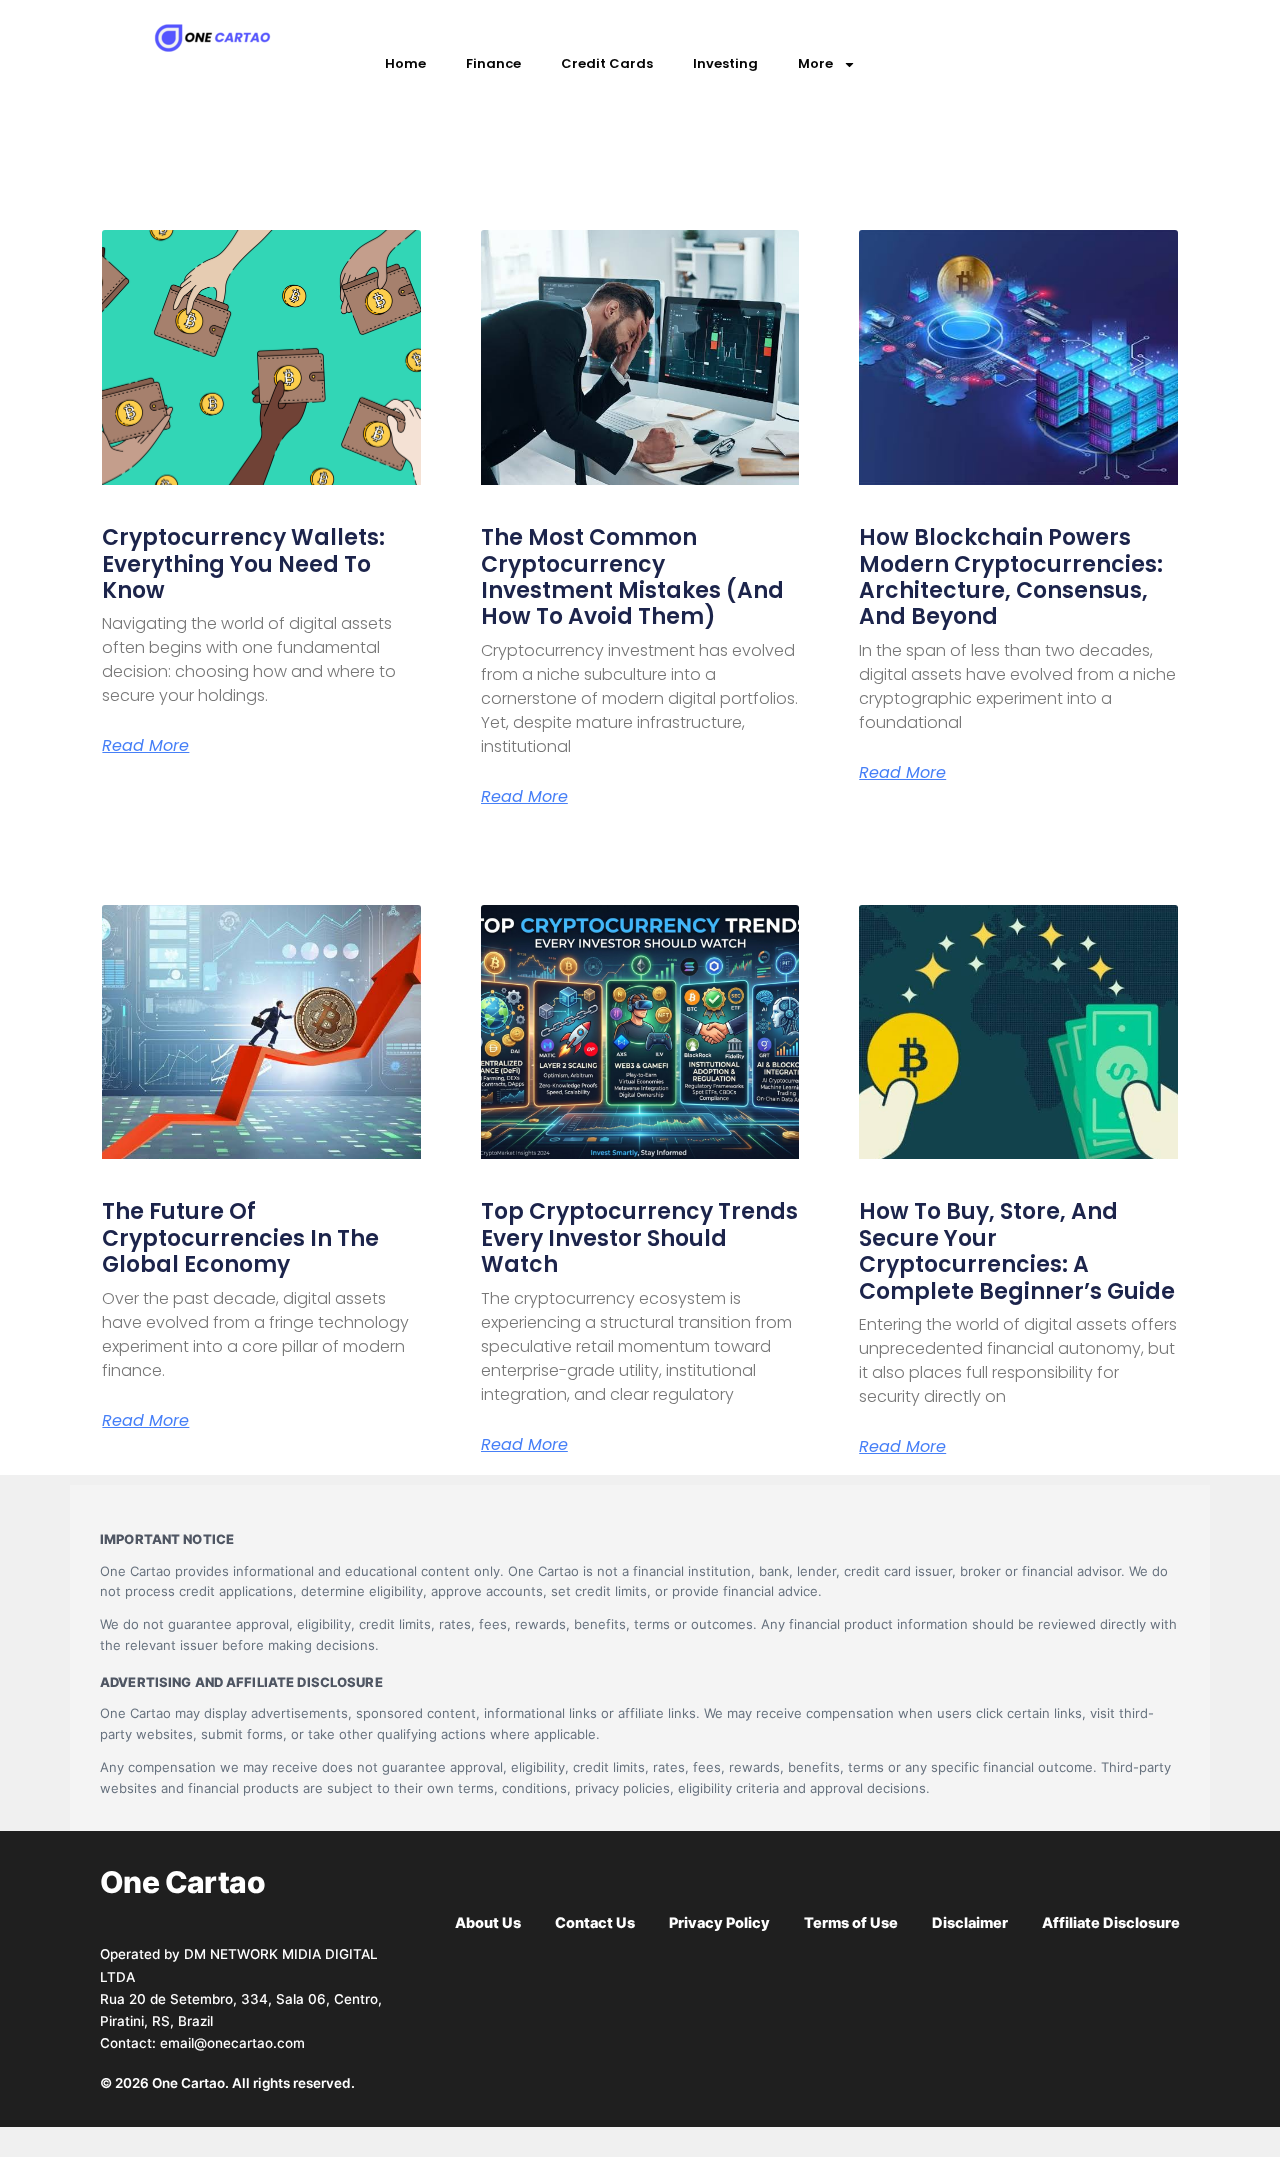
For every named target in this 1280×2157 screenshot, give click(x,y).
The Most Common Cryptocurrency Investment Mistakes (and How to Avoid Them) (632, 577)
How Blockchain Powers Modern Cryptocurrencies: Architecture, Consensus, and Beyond (1011, 577)
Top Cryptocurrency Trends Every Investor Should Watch (639, 1238)
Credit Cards (607, 63)
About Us (488, 1923)
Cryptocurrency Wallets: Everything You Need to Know (243, 564)
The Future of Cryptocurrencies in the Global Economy (240, 1238)
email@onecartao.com (232, 2043)
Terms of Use (851, 1923)
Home (405, 63)
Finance (493, 63)
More (815, 63)
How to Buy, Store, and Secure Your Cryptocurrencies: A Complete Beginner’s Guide (1017, 1251)
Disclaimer (970, 1923)
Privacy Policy (719, 1923)
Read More (145, 746)
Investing (725, 63)
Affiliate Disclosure (1111, 1923)
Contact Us (595, 1923)
